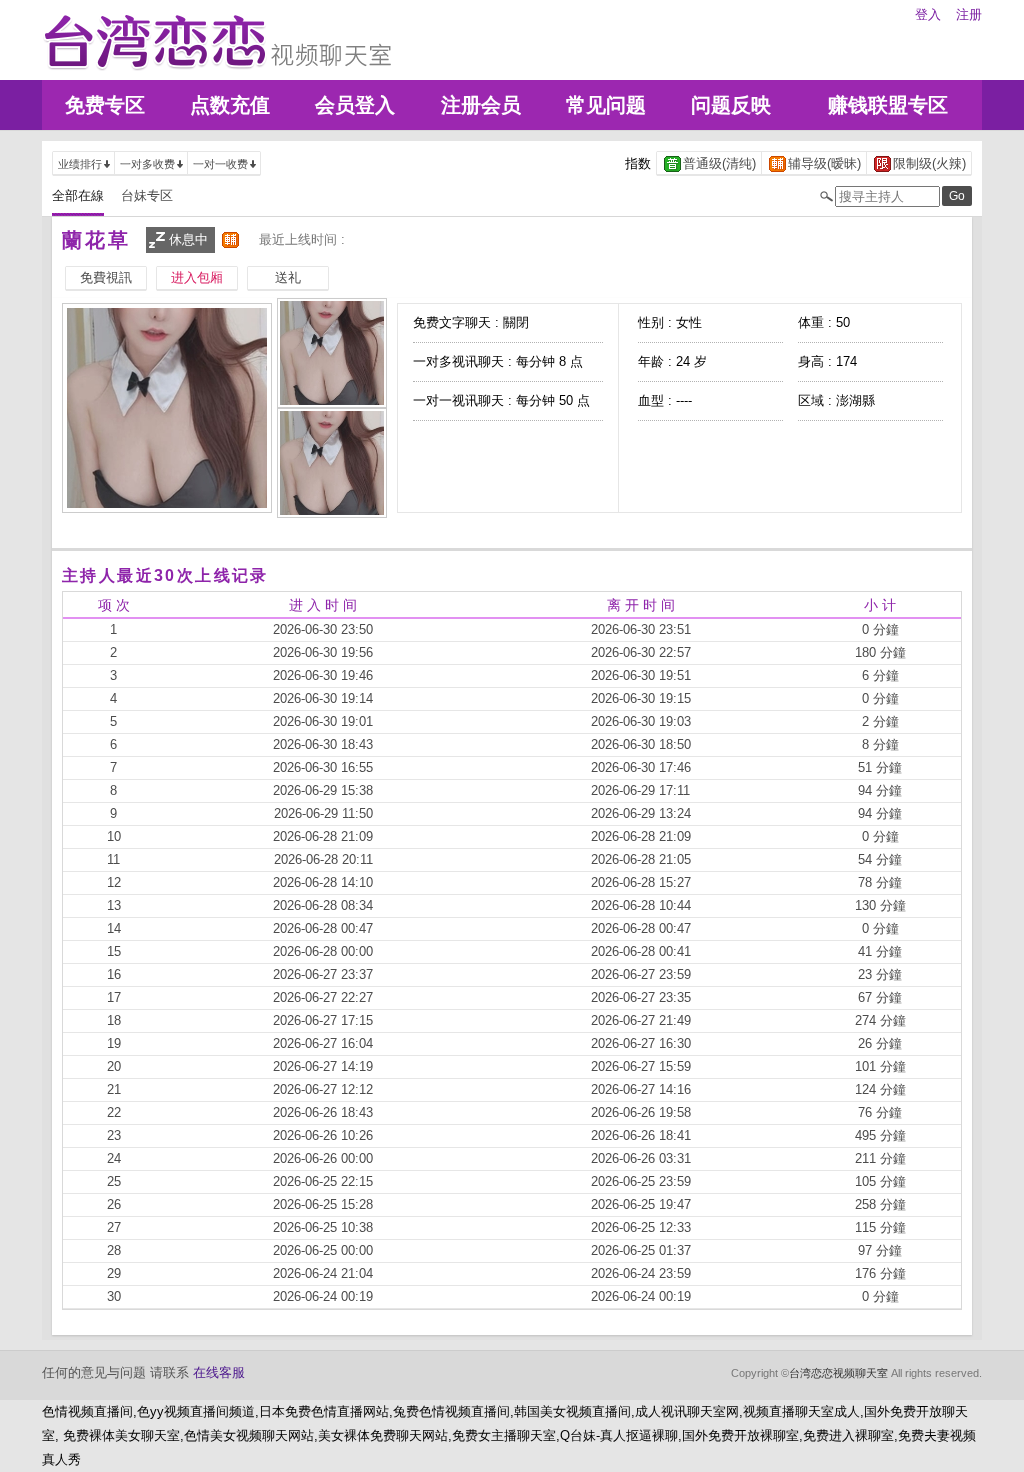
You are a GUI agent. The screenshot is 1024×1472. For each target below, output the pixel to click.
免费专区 (105, 105)
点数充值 (230, 105)
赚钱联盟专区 (888, 105)
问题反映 (731, 105)
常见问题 (606, 105)
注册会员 (481, 105)
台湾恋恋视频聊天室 (838, 1373)
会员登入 (355, 105)
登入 (928, 14)
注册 (969, 14)
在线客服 (219, 1372)
